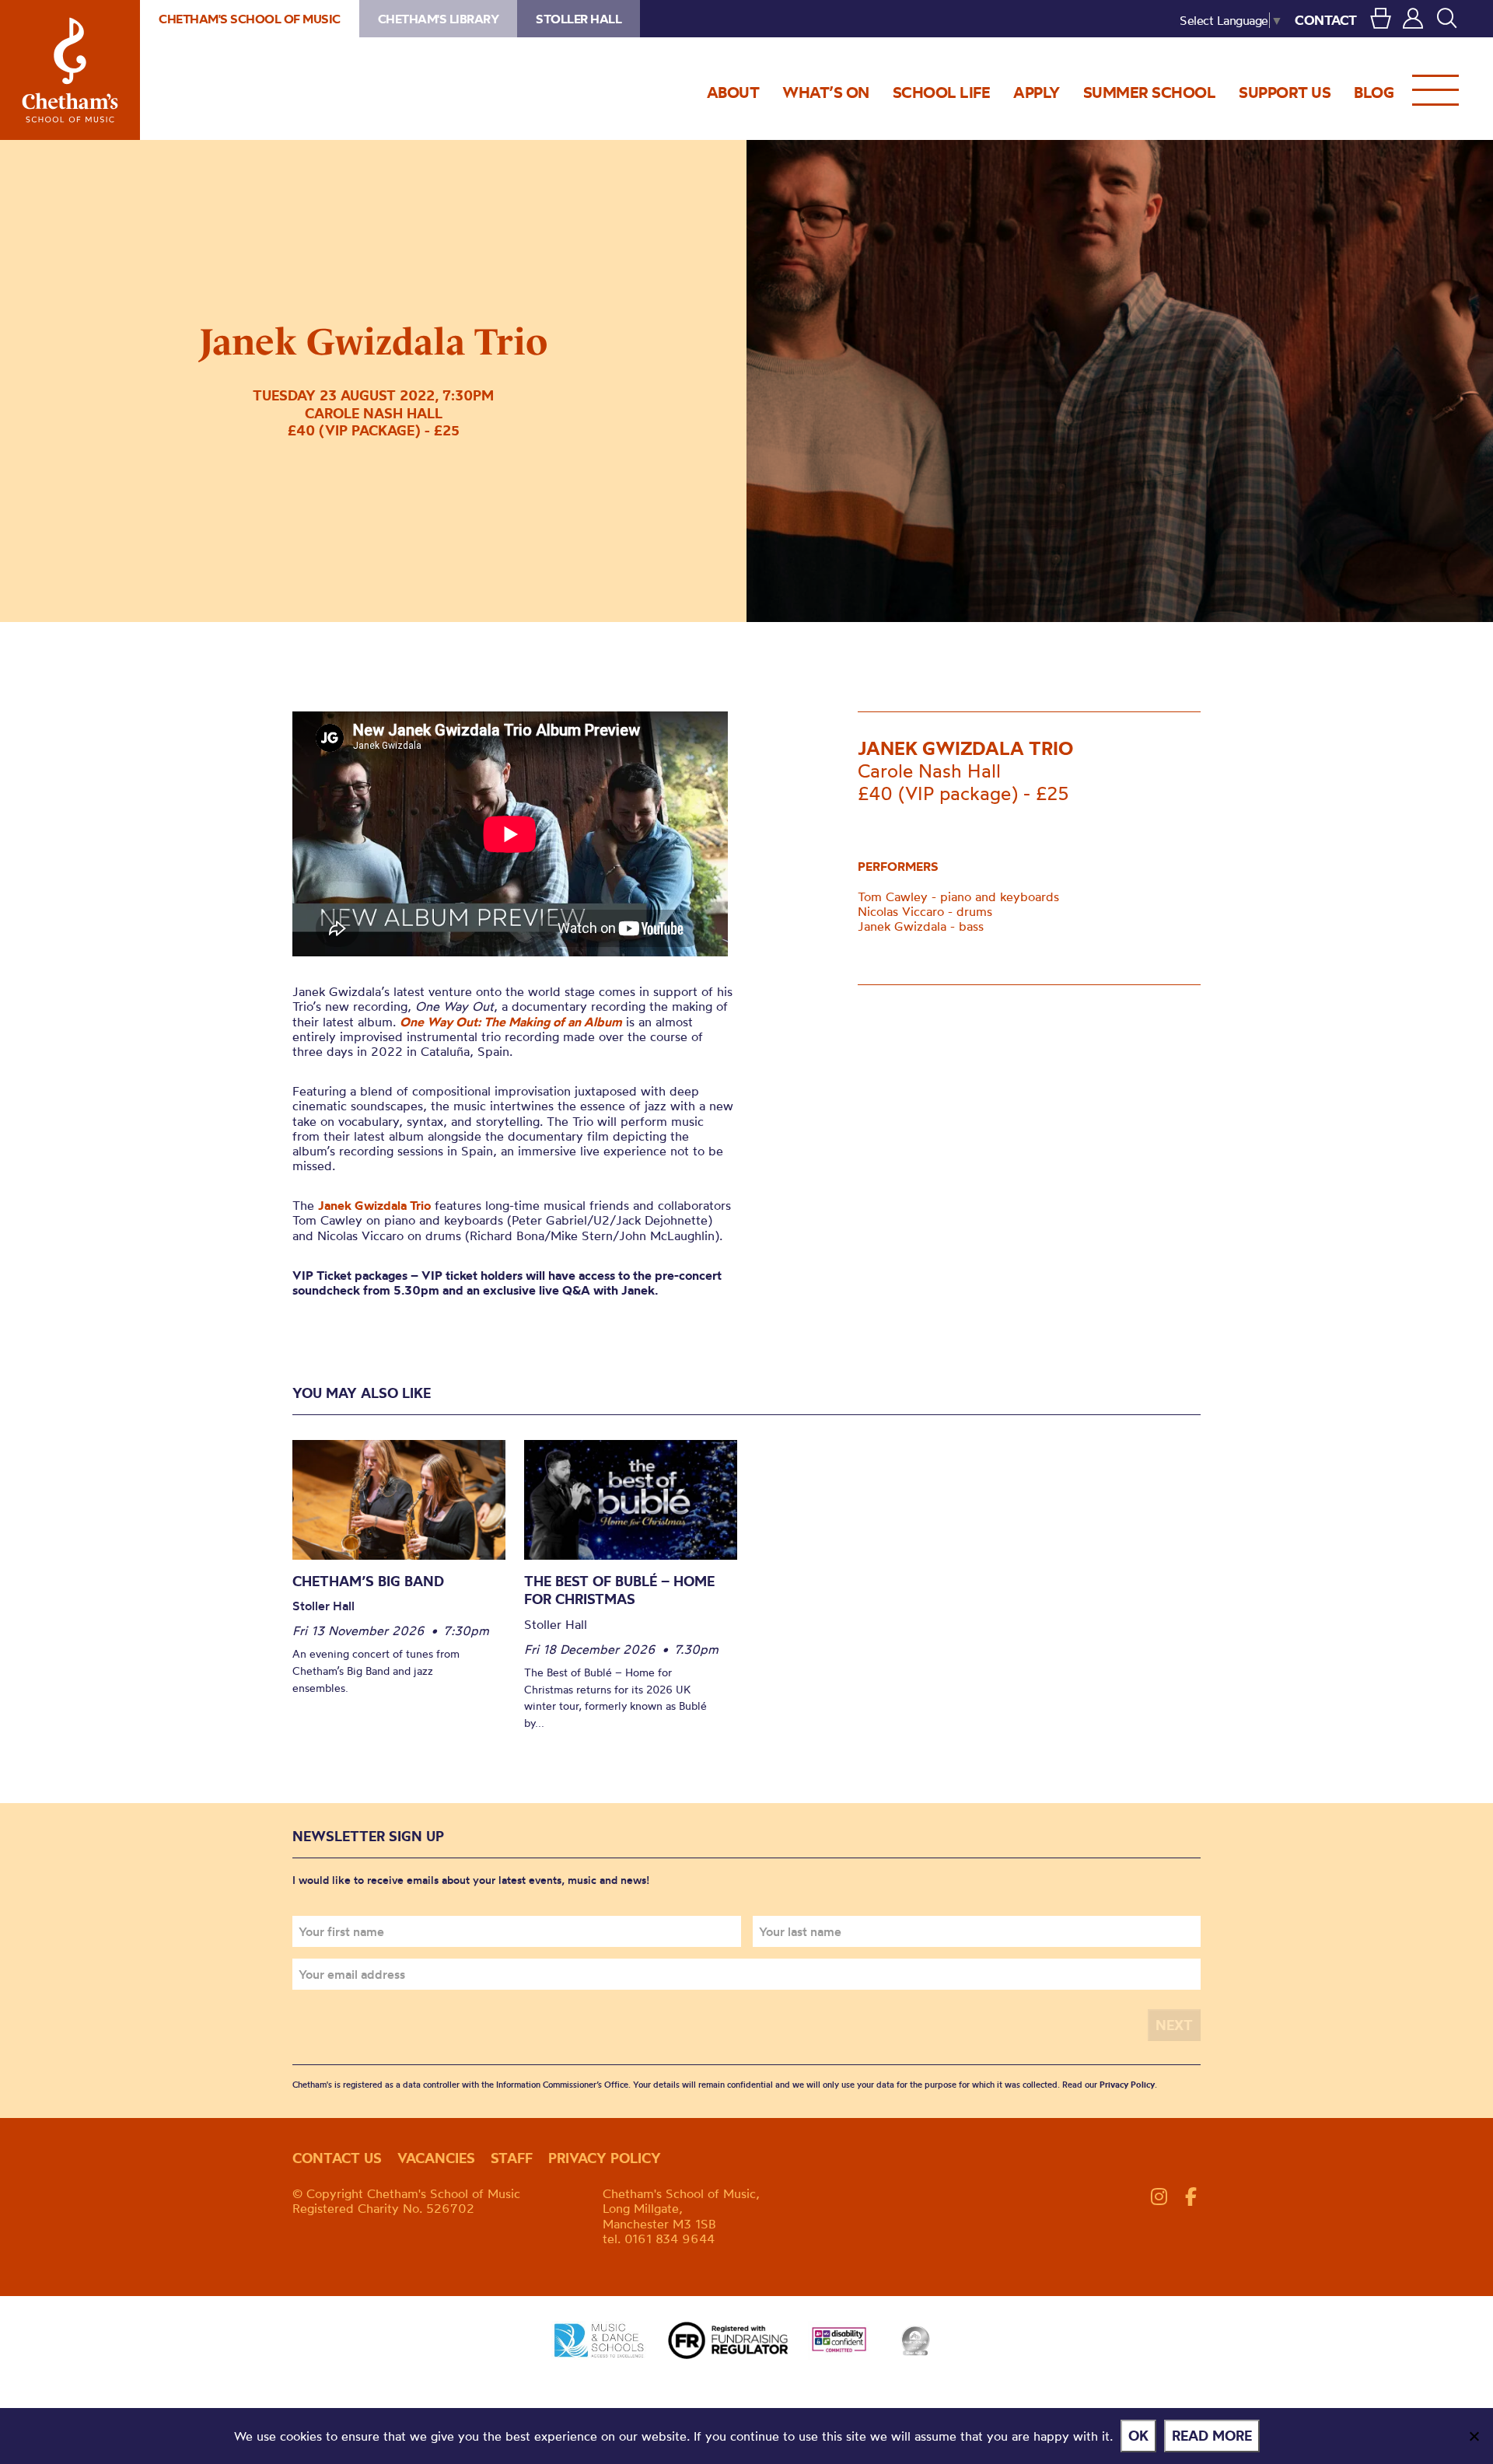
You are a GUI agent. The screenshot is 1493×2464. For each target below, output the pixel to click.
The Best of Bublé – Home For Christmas (619, 1590)
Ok (1138, 2436)
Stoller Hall (579, 19)
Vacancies (436, 2158)
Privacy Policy (1127, 2085)
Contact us (337, 2158)
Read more (1212, 2436)
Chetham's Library (439, 19)
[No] (1474, 2436)
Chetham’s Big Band (368, 1581)
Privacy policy (605, 2158)
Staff (512, 2158)
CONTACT (1326, 20)
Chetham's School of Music (70, 70)
